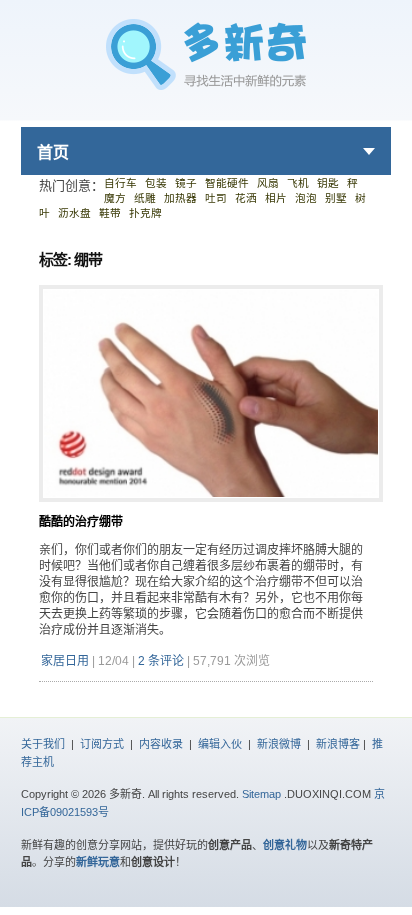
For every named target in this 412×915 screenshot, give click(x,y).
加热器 (180, 198)
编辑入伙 (220, 744)
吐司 (216, 198)
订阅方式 (102, 744)
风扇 (268, 183)
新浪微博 (279, 744)
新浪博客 (338, 744)
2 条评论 (161, 661)
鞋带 (110, 213)
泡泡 (306, 198)
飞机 (298, 183)
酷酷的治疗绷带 (81, 522)
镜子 (186, 183)
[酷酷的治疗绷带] (211, 509)
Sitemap (261, 794)
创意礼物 (285, 845)
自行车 (120, 183)
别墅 (336, 198)
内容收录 (161, 744)
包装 (156, 183)
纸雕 (145, 198)
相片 (276, 198)
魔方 (115, 198)
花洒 (246, 198)
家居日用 (65, 661)
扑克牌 (145, 213)
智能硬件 (227, 183)
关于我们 (43, 744)
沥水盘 (74, 213)
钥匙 (328, 183)
